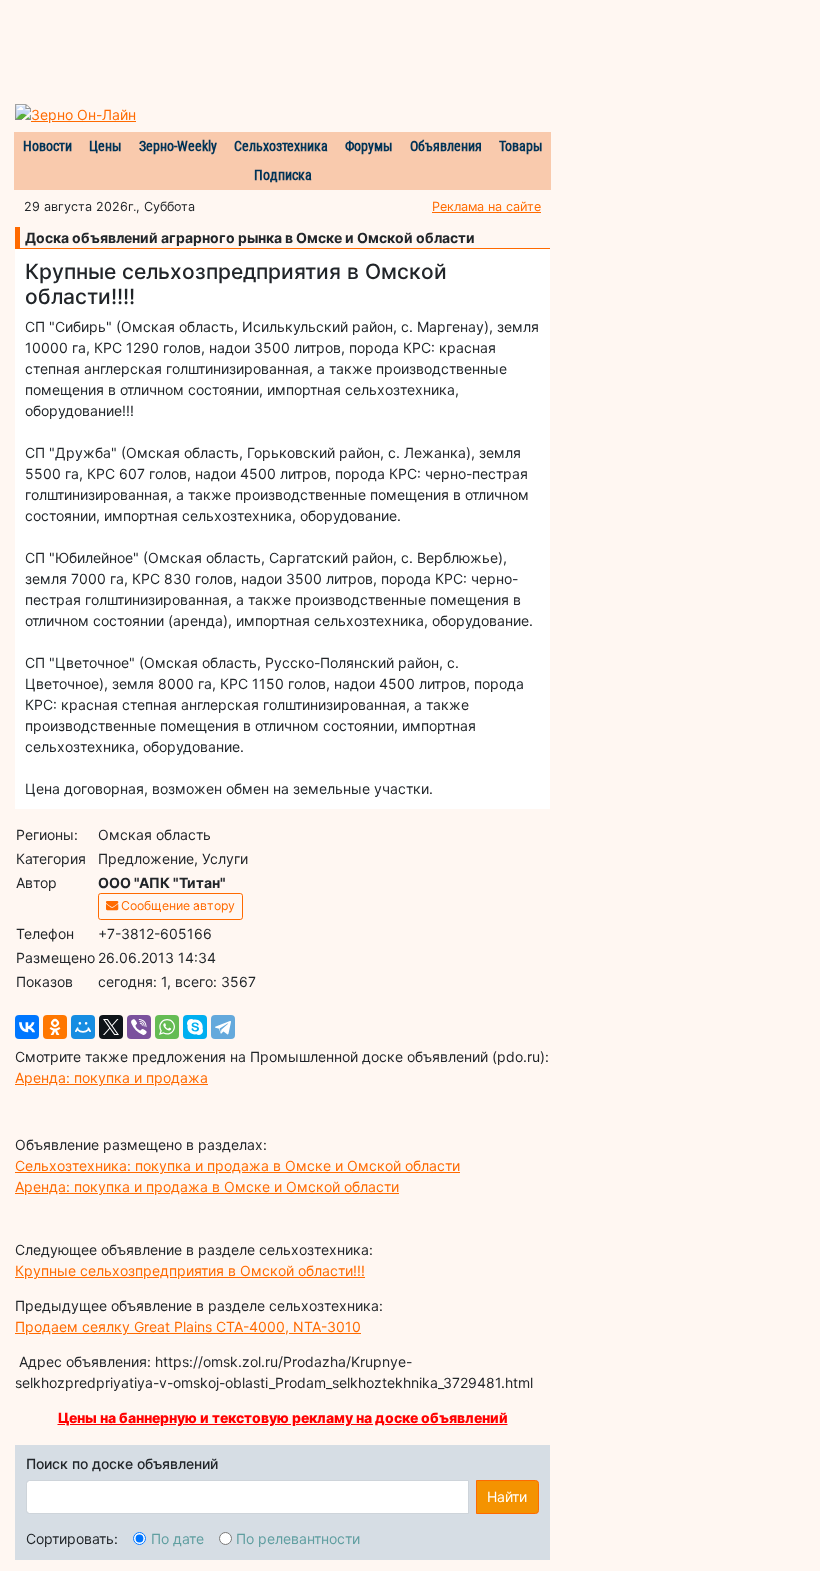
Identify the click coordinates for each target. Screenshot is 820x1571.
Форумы (369, 146)
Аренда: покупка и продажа (111, 1077)
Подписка (283, 175)
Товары (521, 146)
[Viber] (139, 1027)
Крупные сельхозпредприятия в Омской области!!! (190, 1270)
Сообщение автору (176, 905)
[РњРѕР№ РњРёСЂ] (83, 1027)
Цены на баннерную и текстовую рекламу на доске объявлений (283, 1417)
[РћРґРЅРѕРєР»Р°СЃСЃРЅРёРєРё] (55, 1027)
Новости (47, 146)
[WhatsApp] (167, 1027)
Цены (105, 146)
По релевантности (298, 1538)
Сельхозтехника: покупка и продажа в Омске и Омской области (237, 1165)
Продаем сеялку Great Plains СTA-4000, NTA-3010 (188, 1326)
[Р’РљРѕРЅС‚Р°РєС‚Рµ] (27, 1027)
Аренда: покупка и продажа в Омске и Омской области (207, 1186)
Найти (507, 1496)
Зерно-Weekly (178, 146)
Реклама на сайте (486, 206)
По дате (177, 1538)
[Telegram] (223, 1027)
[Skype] (195, 1027)
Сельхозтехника (281, 146)
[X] (111, 1027)
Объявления (446, 146)
